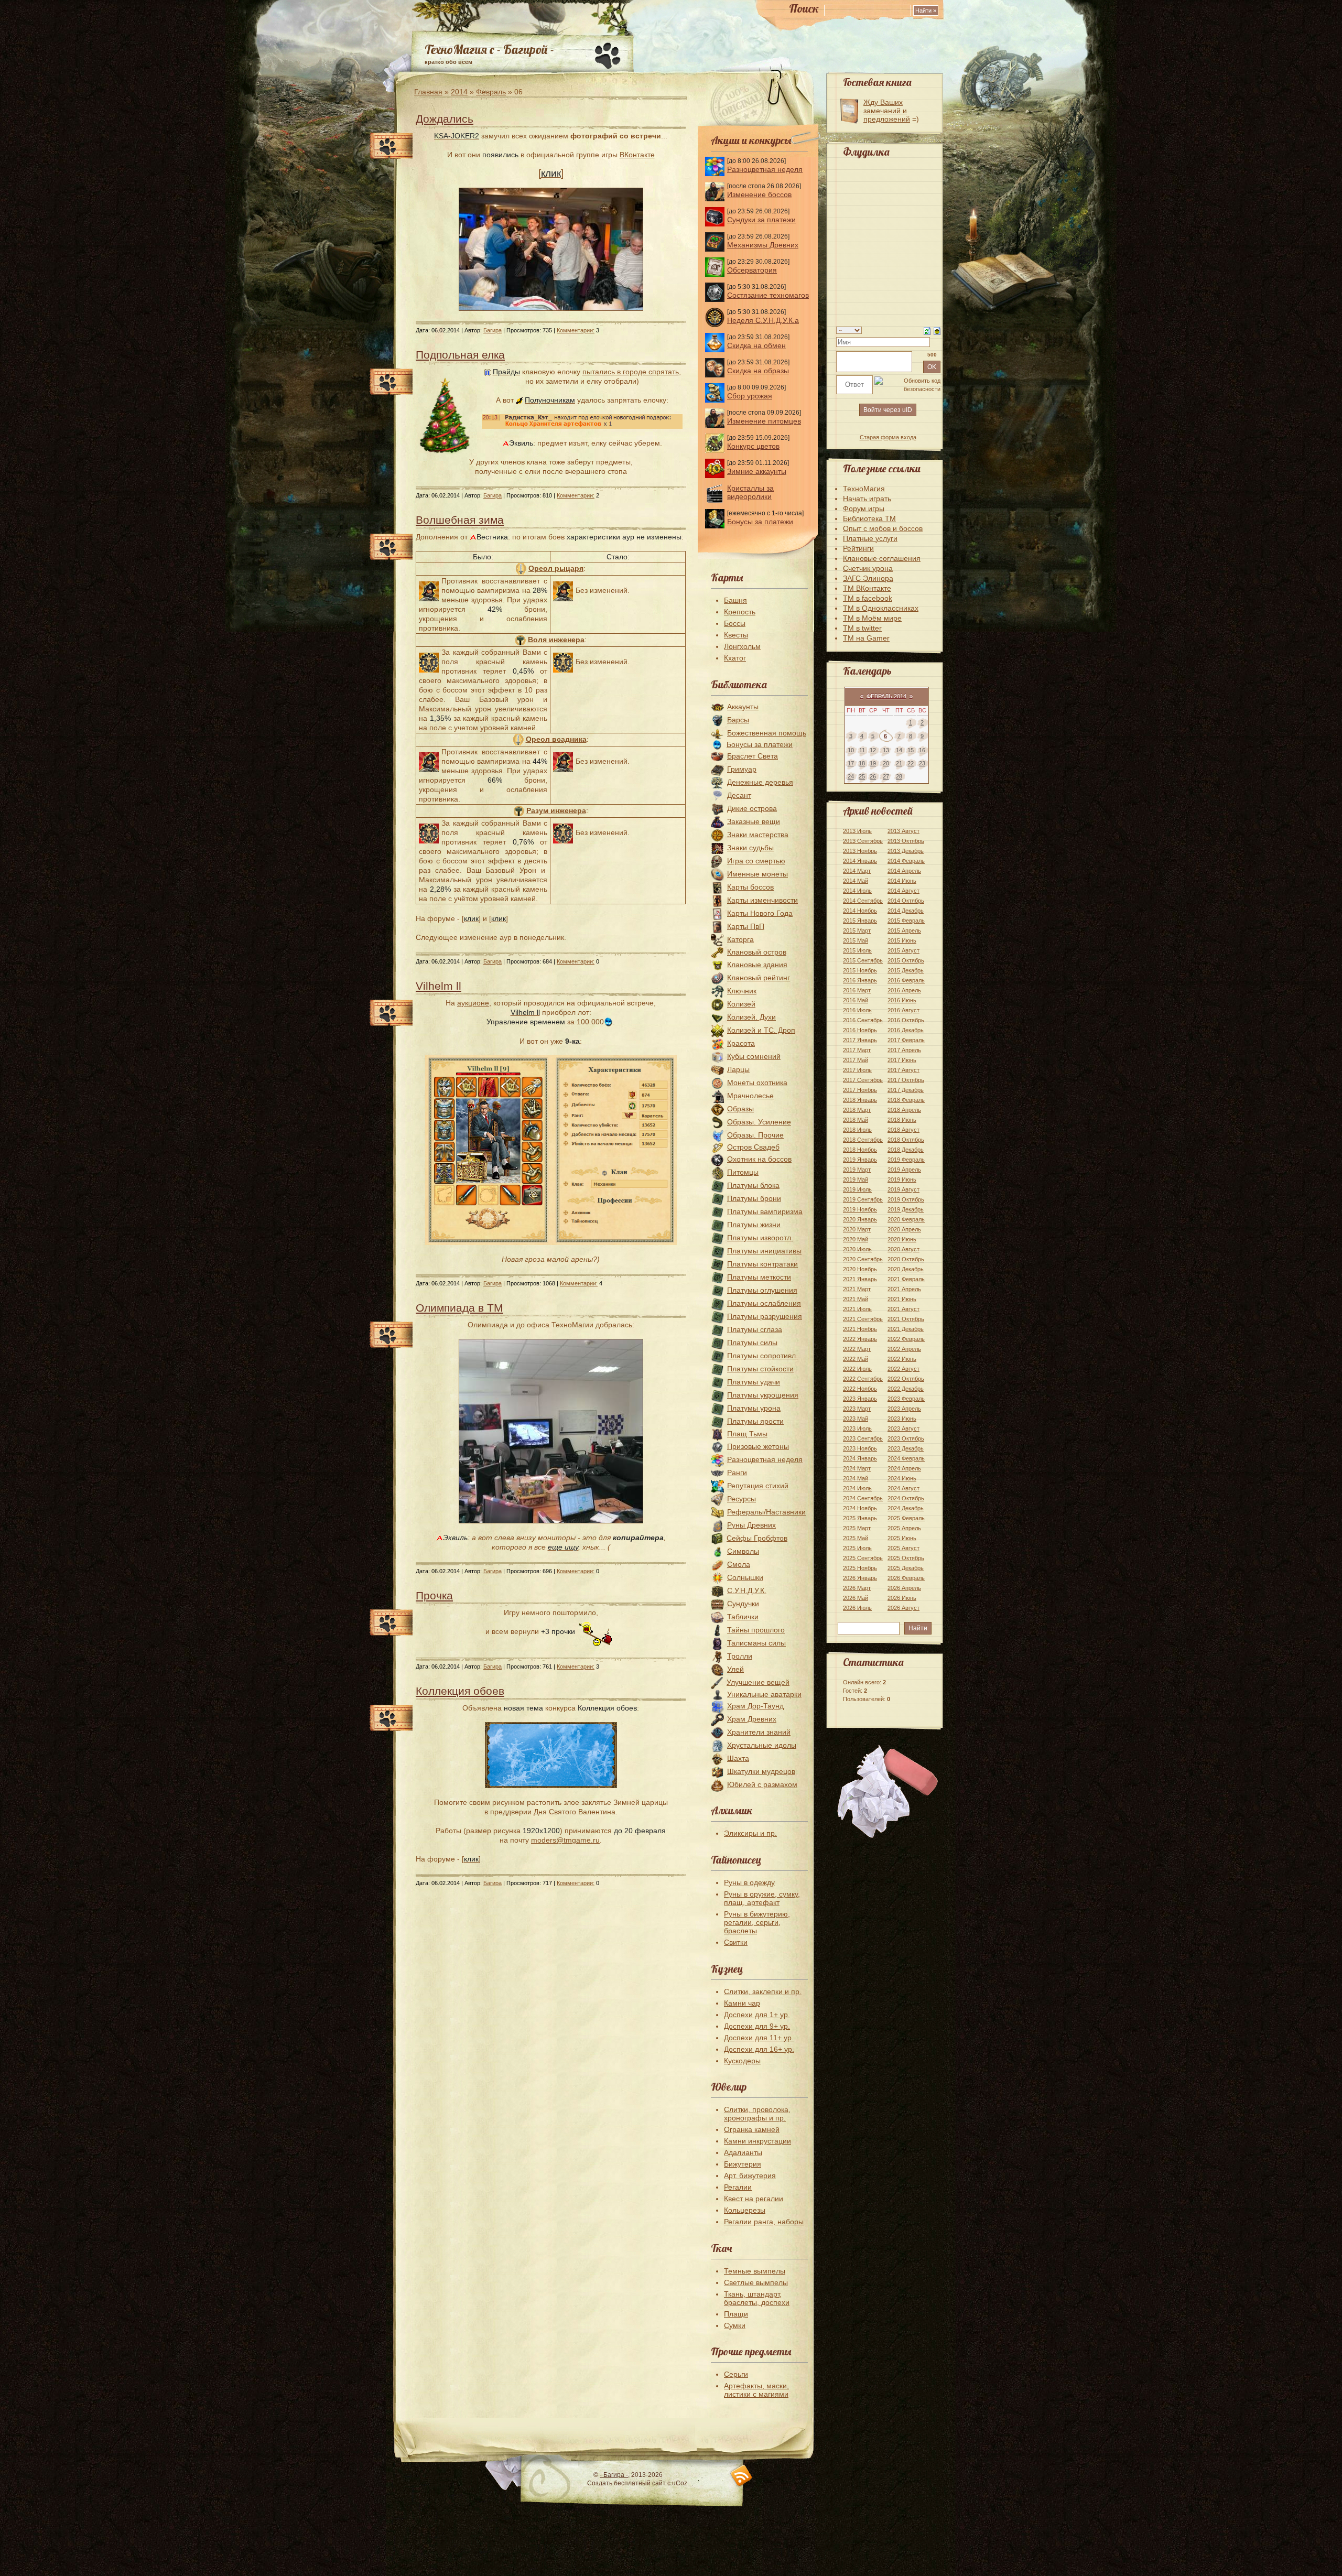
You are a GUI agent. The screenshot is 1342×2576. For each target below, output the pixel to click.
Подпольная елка (460, 355)
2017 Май (856, 1060)
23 (922, 763)
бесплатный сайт (640, 2483)
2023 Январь (860, 1399)
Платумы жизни (754, 1225)
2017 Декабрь (906, 1090)
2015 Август (903, 950)
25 (862, 776)
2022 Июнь (902, 1359)
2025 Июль (857, 1548)
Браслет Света (753, 756)
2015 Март (857, 930)
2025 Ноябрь (860, 1568)
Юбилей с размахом (762, 1784)
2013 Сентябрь (863, 841)
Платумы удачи (754, 1382)
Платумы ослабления (764, 1303)
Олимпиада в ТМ (459, 1308)
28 (899, 776)
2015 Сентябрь (863, 960)
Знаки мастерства (758, 835)
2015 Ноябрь (860, 970)
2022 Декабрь (906, 1389)
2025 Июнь (902, 1538)
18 (862, 763)
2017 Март (857, 1050)
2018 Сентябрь (863, 1140)
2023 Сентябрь (863, 1438)
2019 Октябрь (906, 1199)
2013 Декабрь (906, 851)
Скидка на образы (758, 371)
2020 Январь (860, 1219)
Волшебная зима (460, 520)
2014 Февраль (906, 861)
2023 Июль (857, 1428)
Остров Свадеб (753, 1147)
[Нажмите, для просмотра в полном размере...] (551, 308)
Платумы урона (754, 1408)
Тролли (740, 1656)
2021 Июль (857, 1309)
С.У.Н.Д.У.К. (747, 1590)
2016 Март (857, 990)
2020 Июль (857, 1249)
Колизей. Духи (751, 1017)
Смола (739, 1564)
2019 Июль (857, 1189)
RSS (742, 2476)
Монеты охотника (757, 1083)
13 (886, 750)
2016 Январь (860, 980)
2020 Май (856, 1239)
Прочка (434, 1595)
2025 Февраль (906, 1518)
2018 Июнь (902, 1120)
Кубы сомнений (754, 1056)
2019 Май (856, 1179)
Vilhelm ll (439, 986)
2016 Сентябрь (863, 1020)
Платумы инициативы (764, 1251)
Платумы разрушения (765, 1316)
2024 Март (857, 1468)
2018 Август (903, 1130)
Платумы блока (753, 1185)
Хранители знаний (759, 1732)
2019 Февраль (906, 1160)
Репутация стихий (758, 1486)
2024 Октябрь (906, 1498)
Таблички (743, 1617)
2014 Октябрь (906, 901)
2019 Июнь (902, 1179)
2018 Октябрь (906, 1140)
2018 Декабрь (906, 1150)
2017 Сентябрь (863, 1080)
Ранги (737, 1473)
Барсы (738, 720)
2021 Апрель (904, 1289)
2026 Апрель (904, 1588)
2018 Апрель (904, 1110)
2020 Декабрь (906, 1269)
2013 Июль (857, 831)
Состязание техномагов (768, 295)
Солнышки (745, 1577)
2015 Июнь (902, 940)
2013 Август (903, 831)
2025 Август (903, 1548)
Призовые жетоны (758, 1446)
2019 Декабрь (906, 1209)
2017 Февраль (906, 1040)
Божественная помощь (767, 733)
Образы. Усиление (759, 1122)
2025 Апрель (904, 1528)
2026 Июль (857, 1608)
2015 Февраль (906, 921)
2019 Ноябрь (860, 1209)
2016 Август (903, 1010)
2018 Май (856, 1120)
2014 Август (903, 891)
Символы (743, 1551)
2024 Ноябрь (860, 1508)
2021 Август (903, 1309)
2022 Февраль (906, 1339)
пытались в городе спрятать (631, 372)
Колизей (741, 1004)
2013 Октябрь (906, 841)
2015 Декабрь (906, 970)
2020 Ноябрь (860, 1269)
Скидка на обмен (756, 345)
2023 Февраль (906, 1399)
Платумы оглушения (762, 1290)
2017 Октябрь (906, 1080)
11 (862, 750)
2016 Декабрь (906, 1030)
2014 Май (856, 881)
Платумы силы (752, 1343)
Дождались (445, 119)
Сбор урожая (750, 396)
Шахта (738, 1758)
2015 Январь (860, 921)
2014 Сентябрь (863, 901)
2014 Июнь (902, 881)
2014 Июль (857, 891)
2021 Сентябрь (863, 1319)
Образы (740, 1109)
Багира (493, 330)
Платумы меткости (759, 1277)
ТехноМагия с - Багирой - (489, 49)
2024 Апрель (904, 1468)
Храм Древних (752, 1719)
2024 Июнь (902, 1478)
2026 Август (903, 1608)
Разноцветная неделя (765, 169)
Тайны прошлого (756, 1630)
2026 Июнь (902, 1598)
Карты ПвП (746, 926)
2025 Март (857, 1528)
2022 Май (856, 1359)
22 (911, 763)
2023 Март (857, 1409)
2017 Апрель (904, 1050)
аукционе (473, 1003)
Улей (735, 1669)
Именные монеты (757, 874)
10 (851, 750)
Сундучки (743, 1604)
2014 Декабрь (906, 911)
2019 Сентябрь (863, 1199)
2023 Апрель (904, 1409)
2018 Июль (857, 1130)
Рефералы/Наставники (766, 1512)
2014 (459, 92)
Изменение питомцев (764, 421)
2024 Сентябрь (863, 1498)
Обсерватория (752, 270)
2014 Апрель (904, 871)
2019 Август (903, 1189)
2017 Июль (857, 1070)
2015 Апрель (904, 930)
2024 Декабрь (906, 1508)
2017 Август (903, 1070)
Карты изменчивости (762, 900)
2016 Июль (857, 1010)
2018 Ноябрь (860, 1150)
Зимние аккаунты (757, 471)
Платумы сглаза (755, 1329)
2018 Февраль (906, 1100)
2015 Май (856, 940)
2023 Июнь (902, 1419)
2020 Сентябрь (863, 1259)
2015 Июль (857, 950)
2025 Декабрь (906, 1568)
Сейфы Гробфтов (757, 1538)
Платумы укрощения (763, 1395)
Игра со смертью (756, 861)
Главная (428, 92)
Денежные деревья (760, 782)
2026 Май (856, 1598)
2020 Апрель (904, 1229)
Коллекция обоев (460, 1691)
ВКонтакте (637, 155)
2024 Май (856, 1478)
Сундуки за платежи (761, 220)
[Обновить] (927, 330)
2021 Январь (860, 1279)
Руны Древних (751, 1525)
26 (873, 776)
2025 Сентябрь (863, 1558)
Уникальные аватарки (764, 1694)
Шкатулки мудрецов (761, 1771)
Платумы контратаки (762, 1264)
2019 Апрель (904, 1170)
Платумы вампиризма (765, 1211)
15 (911, 750)
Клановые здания (757, 965)
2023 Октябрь (906, 1438)
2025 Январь (860, 1518)
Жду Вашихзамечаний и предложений (887, 111)
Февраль (491, 92)
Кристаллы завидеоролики (750, 492)
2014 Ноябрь (860, 911)
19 (873, 763)
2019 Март (857, 1170)
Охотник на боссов (759, 1159)
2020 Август (903, 1249)
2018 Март (857, 1110)
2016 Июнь (902, 1000)
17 (851, 763)
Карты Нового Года (760, 913)
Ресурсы (742, 1499)
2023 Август (903, 1428)
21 (899, 763)
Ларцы (738, 1069)
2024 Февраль (906, 1458)
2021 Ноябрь (860, 1329)
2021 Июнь (902, 1299)
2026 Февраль (906, 1578)
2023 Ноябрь (860, 1448)
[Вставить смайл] (937, 330)
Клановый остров (757, 952)
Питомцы (743, 1172)
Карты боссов (750, 887)
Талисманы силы (756, 1643)
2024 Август (903, 1488)
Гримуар (742, 769)
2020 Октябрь (906, 1259)
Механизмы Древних (763, 245)
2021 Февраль (906, 1279)
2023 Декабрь (906, 1448)
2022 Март (857, 1349)
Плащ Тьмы (747, 1434)
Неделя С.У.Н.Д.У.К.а (763, 320)
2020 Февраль (906, 1219)
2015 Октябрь (906, 960)
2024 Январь (860, 1458)
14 (899, 750)
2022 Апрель (904, 1349)
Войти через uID (888, 410)
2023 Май (856, 1419)
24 (851, 776)
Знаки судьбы (750, 848)
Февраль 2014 (886, 696)
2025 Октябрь (906, 1558)
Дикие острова (752, 808)
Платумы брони (754, 1198)
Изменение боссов (759, 194)
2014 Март (857, 871)
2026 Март (857, 1588)
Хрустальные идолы (762, 1745)
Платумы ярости (755, 1421)
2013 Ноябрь (860, 851)
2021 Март (857, 1289)
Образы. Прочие (755, 1135)
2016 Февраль (906, 980)
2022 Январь (860, 1339)
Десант (739, 795)
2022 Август (903, 1369)
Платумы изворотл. (760, 1238)
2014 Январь (860, 861)
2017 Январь (860, 1040)
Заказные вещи (754, 821)
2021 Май (856, 1299)
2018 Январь (860, 1100)
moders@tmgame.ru (565, 1840)
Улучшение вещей (758, 1682)
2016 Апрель (904, 990)
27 (886, 776)
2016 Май (856, 1000)
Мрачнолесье (750, 1096)
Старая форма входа (888, 437)
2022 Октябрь (906, 1379)
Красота (741, 1043)
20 (886, 763)
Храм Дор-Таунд (755, 1706)
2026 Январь (860, 1578)
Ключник (742, 991)
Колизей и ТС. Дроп (761, 1030)
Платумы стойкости (760, 1369)
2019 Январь (860, 1160)
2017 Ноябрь (860, 1090)
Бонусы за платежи (760, 522)
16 (922, 750)
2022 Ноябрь (860, 1389)
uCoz (680, 2483)
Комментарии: (576, 330)
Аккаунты (743, 707)
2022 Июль (857, 1369)
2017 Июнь (902, 1060)
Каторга (740, 939)
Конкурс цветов (753, 446)
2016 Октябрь (906, 1020)
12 (873, 750)
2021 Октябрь (906, 1319)
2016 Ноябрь (860, 1030)
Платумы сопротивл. (762, 1356)
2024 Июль (857, 1488)
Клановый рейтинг (759, 978)
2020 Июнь (902, 1239)
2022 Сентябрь (863, 1379)
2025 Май (856, 1538)
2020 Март (857, 1229)
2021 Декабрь (906, 1329)
